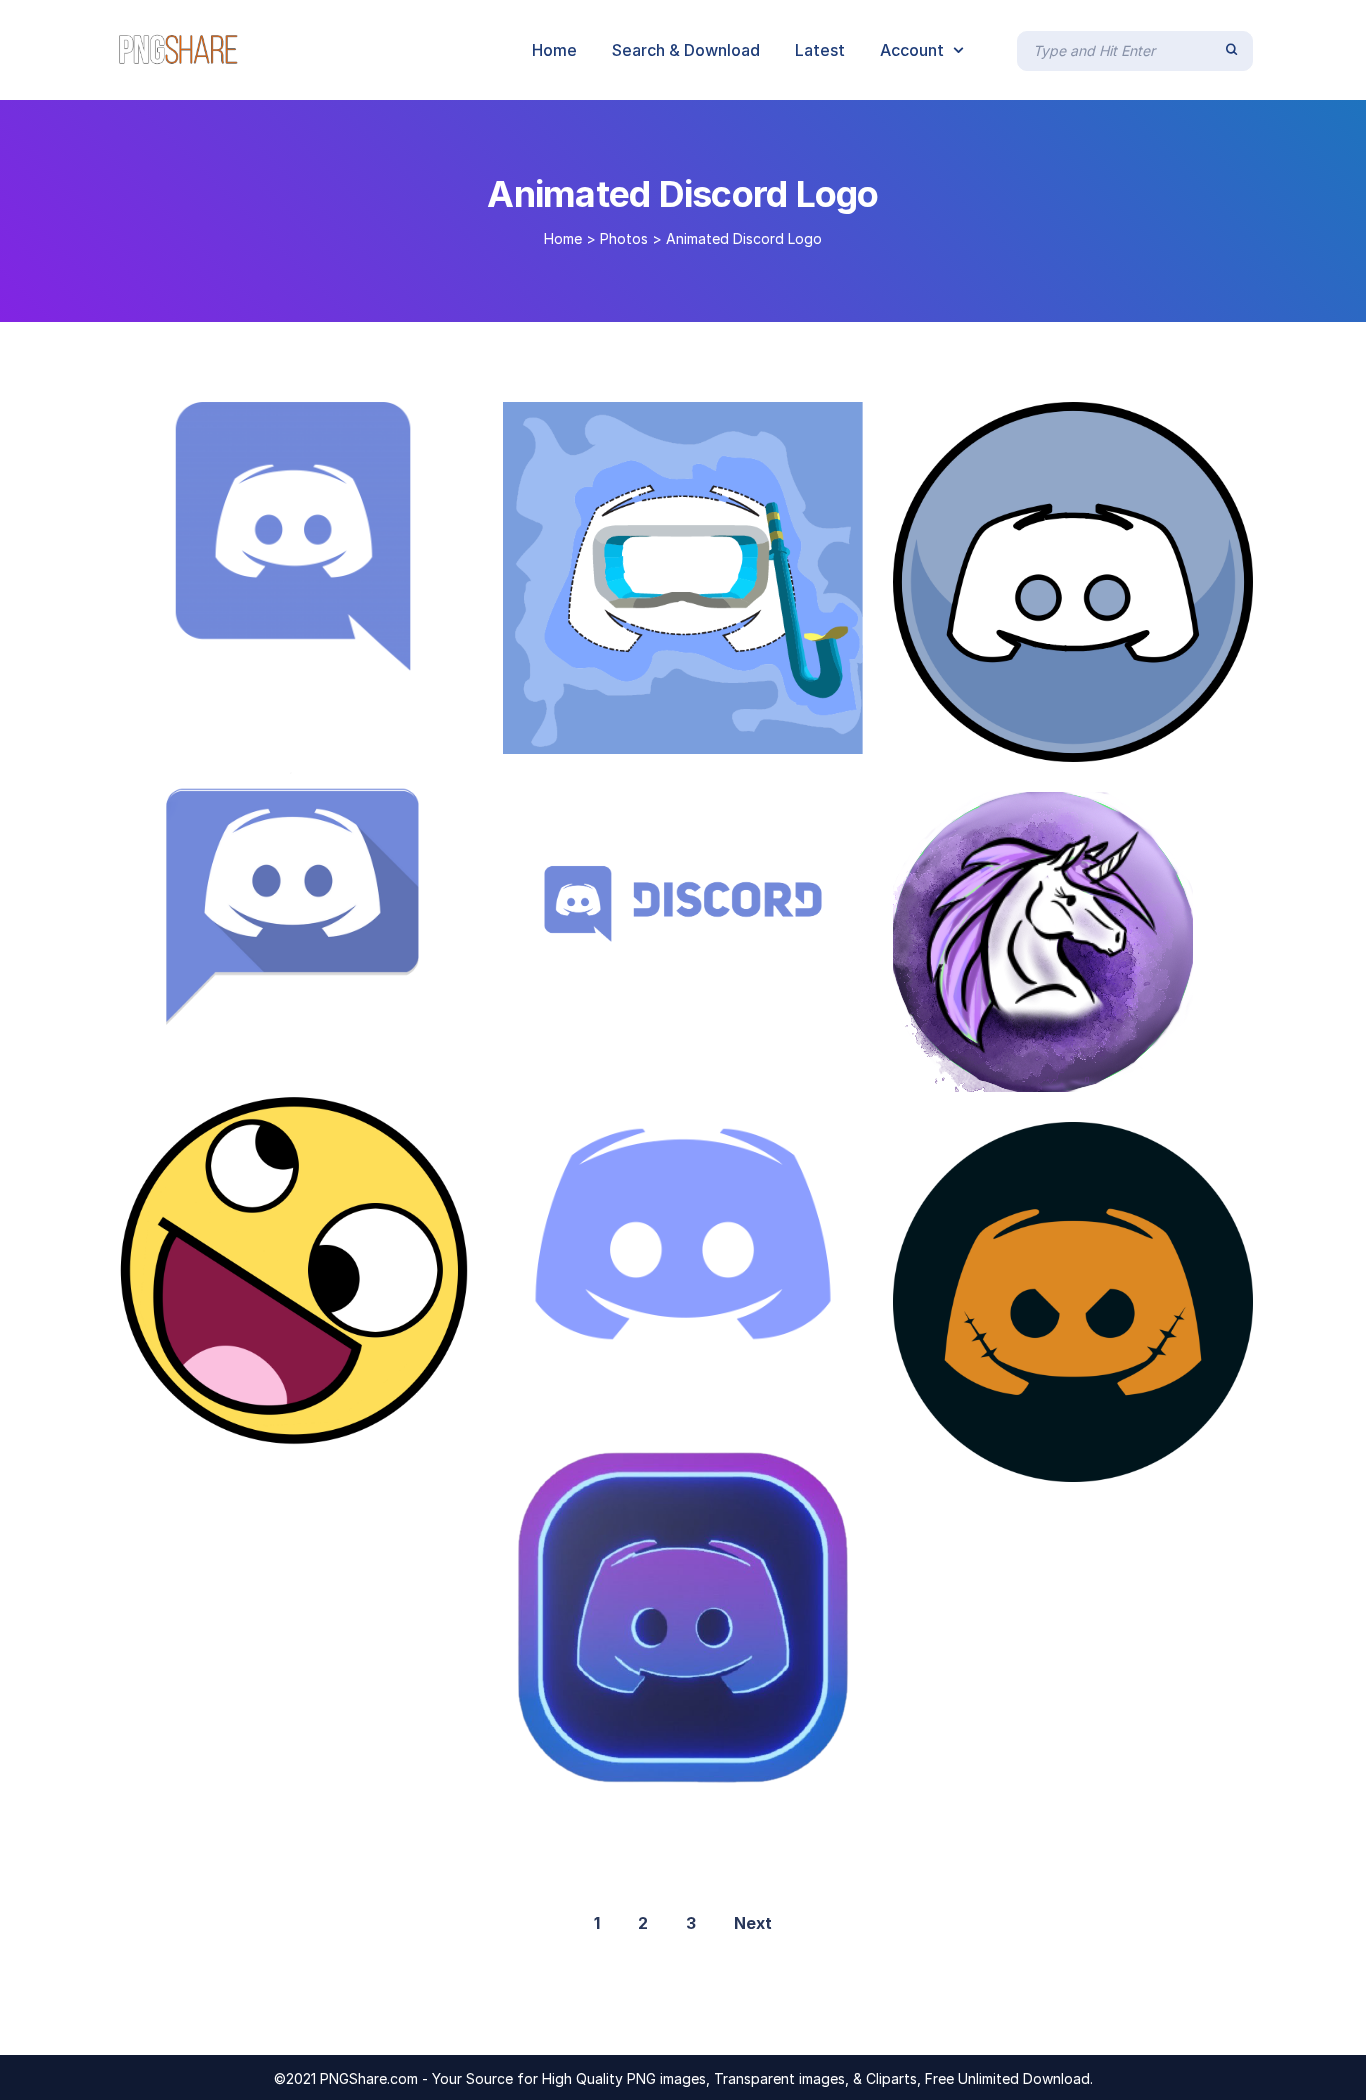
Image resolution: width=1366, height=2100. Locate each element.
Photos (624, 238)
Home (563, 238)
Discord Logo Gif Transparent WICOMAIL (309, 650)
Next (753, 1923)
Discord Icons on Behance (630, 733)
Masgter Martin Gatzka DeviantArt (262, 1039)
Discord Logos (985, 741)
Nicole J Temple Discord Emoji (255, 1429)
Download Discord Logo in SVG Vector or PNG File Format (766, 1003)
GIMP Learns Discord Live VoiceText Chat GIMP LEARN (743, 1393)
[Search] (1231, 50)
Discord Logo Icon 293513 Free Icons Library (1102, 1071)
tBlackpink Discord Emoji (624, 1770)
